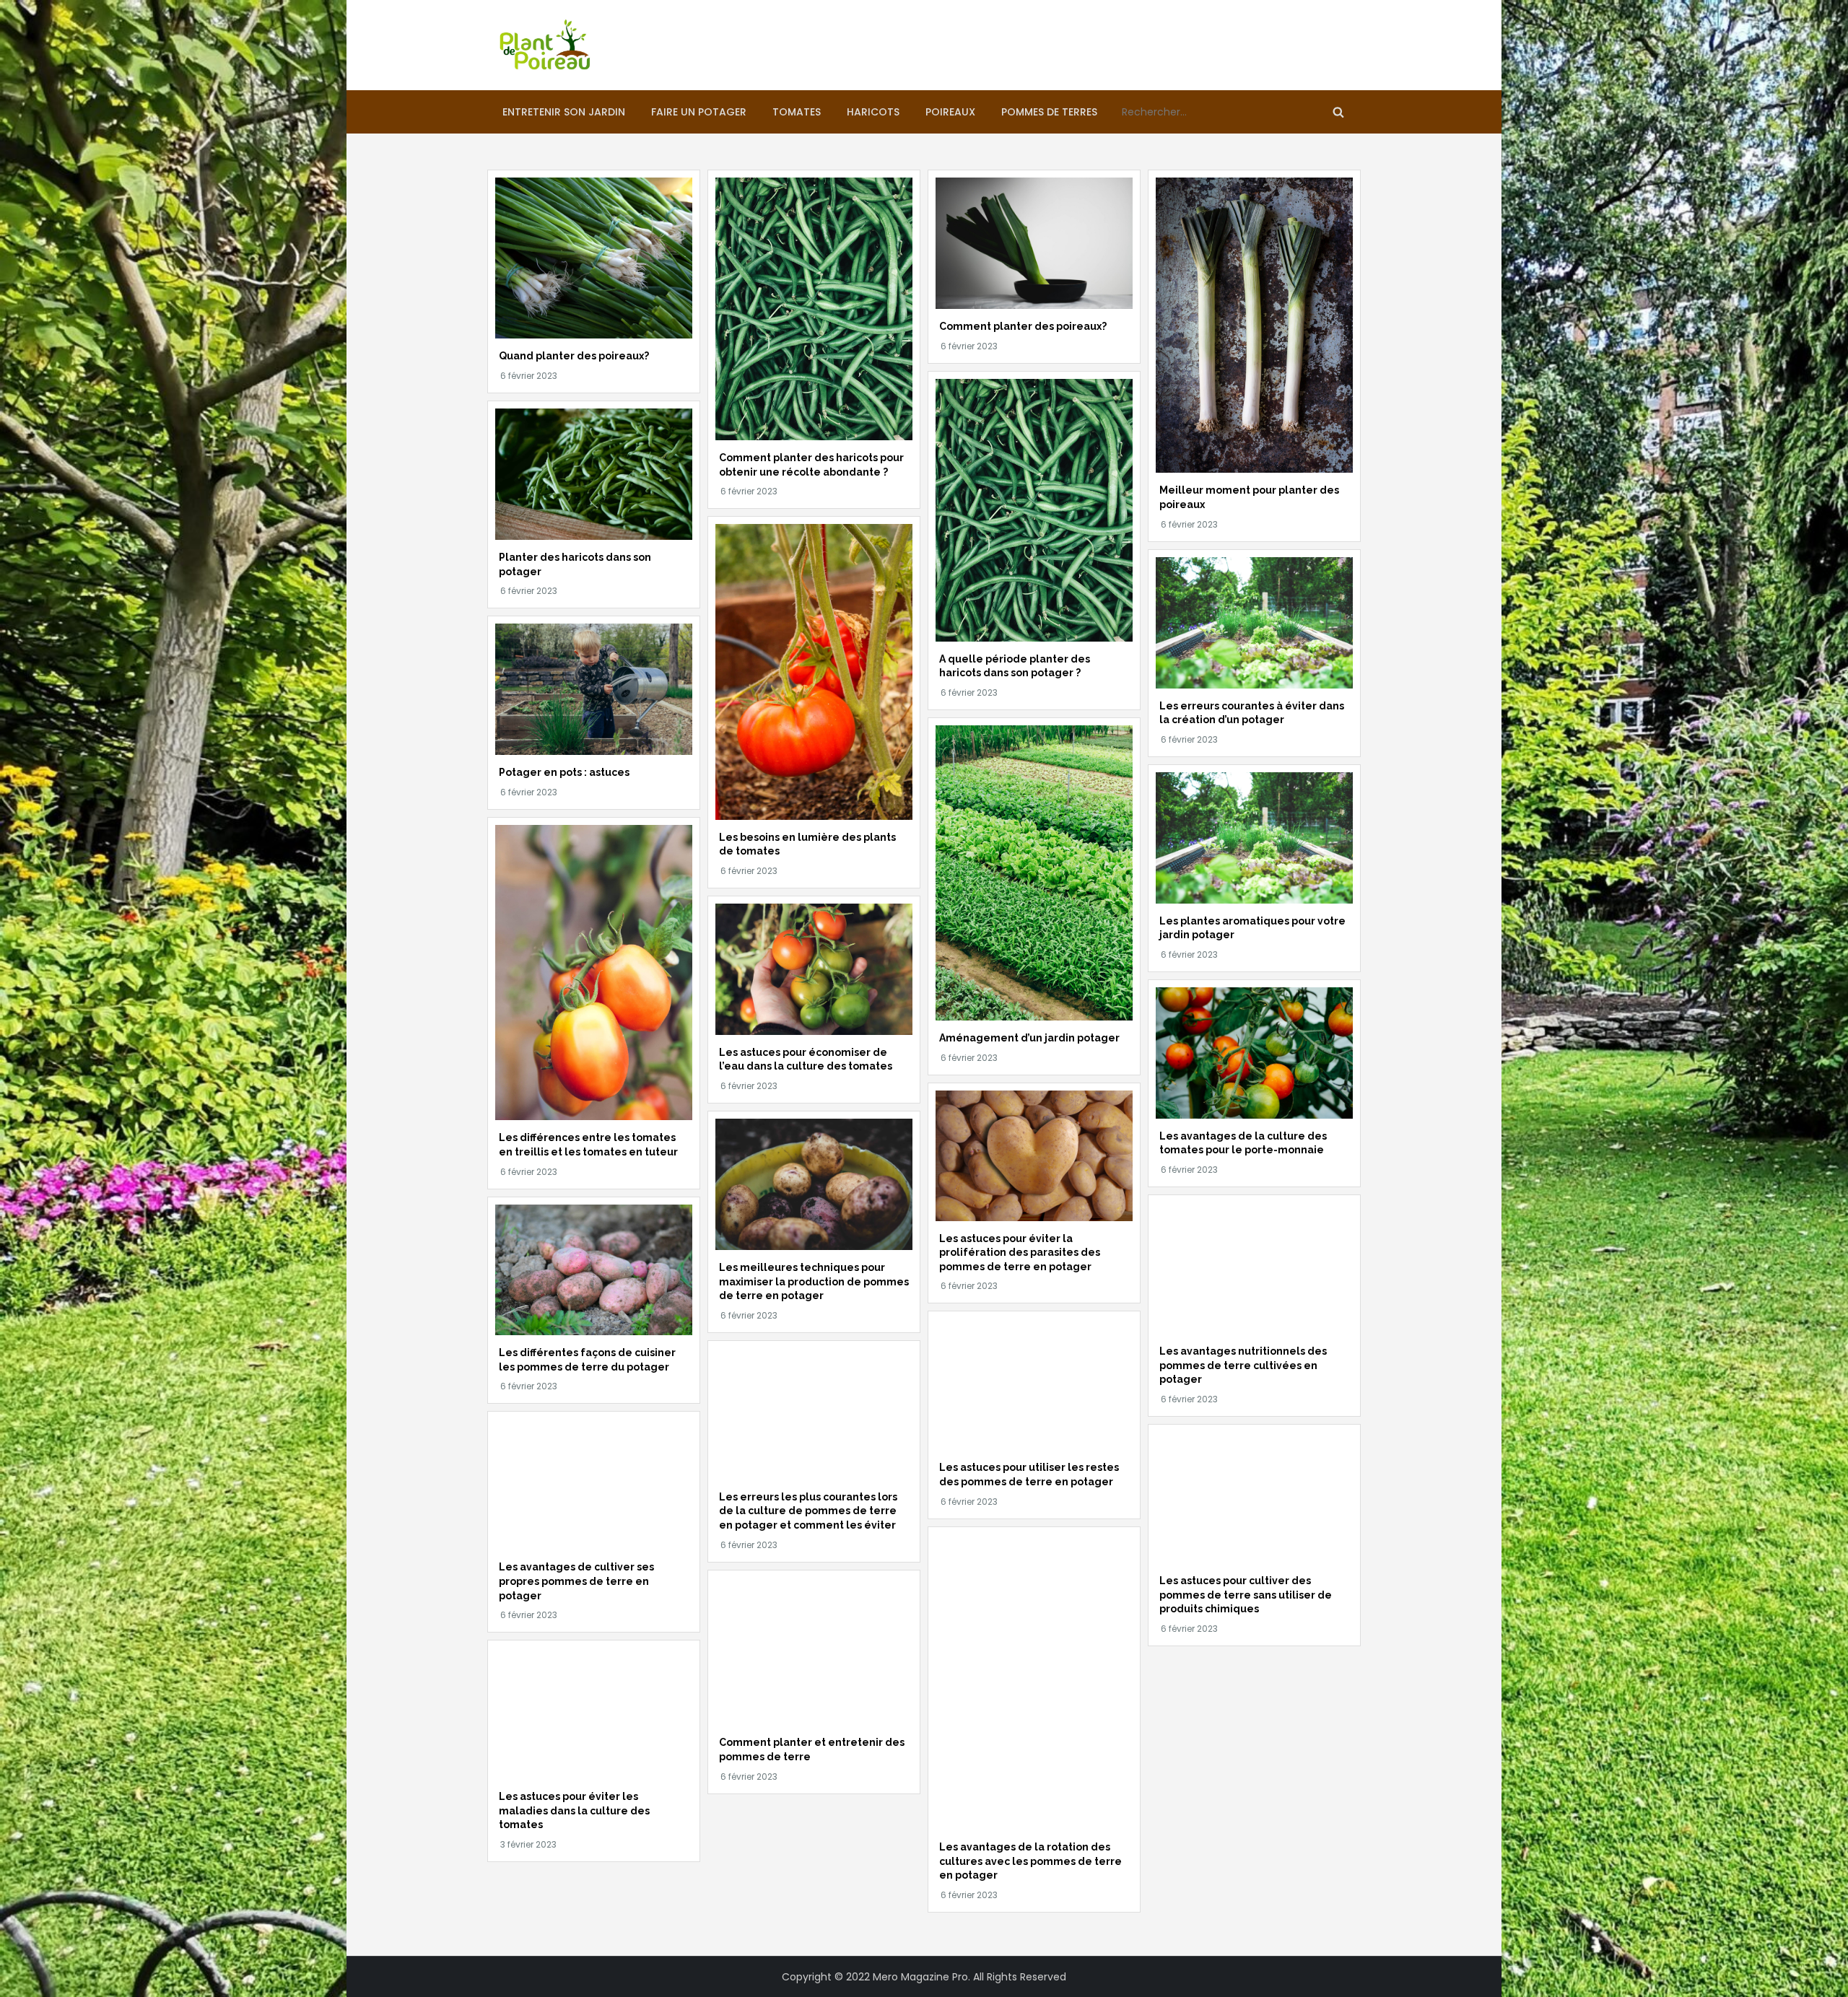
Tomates (797, 112)
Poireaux (950, 112)
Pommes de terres (1049, 112)
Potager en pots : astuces (564, 772)
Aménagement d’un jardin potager (1029, 1038)
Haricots (873, 112)
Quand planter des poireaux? (574, 356)
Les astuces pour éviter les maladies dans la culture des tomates (574, 1810)
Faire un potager (699, 112)
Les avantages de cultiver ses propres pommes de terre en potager (576, 1581)
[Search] (1338, 112)
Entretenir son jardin (564, 112)
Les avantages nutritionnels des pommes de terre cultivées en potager (1243, 1365)
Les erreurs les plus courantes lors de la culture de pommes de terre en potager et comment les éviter (808, 1511)
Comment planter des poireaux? (1023, 326)
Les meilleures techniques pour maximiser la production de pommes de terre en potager (814, 1281)
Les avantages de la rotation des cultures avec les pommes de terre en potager (1030, 1861)
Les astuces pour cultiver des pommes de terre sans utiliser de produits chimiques (1246, 1595)
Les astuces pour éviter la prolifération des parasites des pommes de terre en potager (1020, 1253)
